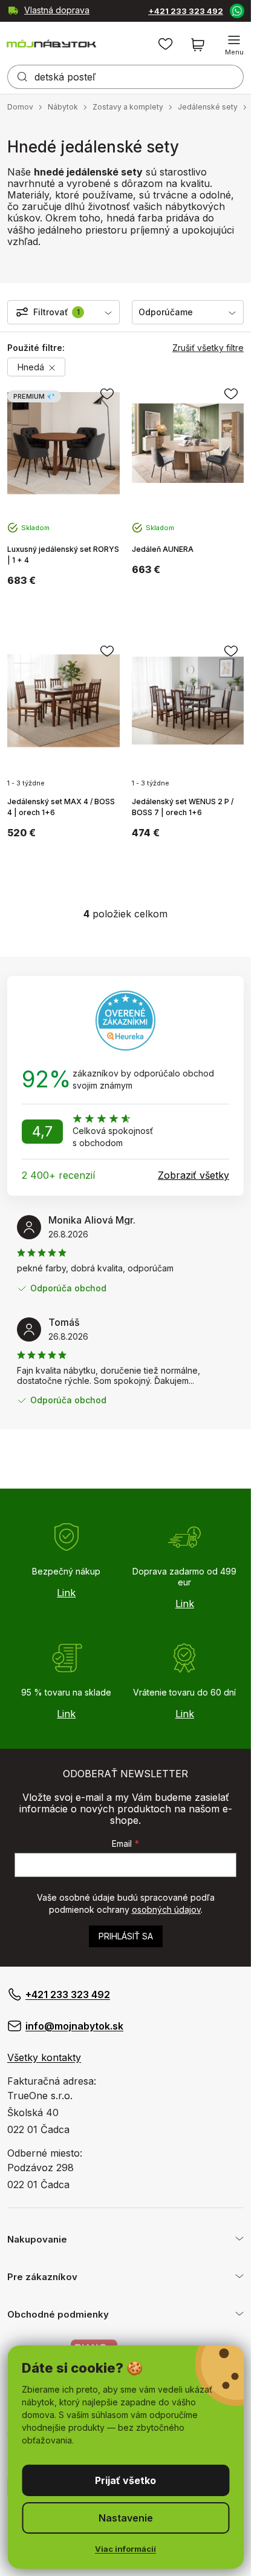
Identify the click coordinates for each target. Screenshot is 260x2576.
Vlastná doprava (57, 10)
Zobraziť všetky (193, 1175)
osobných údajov (166, 1909)
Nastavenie (126, 2518)
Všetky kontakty (44, 2057)
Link (66, 1593)
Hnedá (32, 367)
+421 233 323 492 (186, 11)
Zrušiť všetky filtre (208, 348)
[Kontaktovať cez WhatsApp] (236, 10)
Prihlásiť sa (126, 1936)
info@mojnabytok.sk (74, 2026)
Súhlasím (125, 2480)
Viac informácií (125, 2549)
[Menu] (234, 45)
